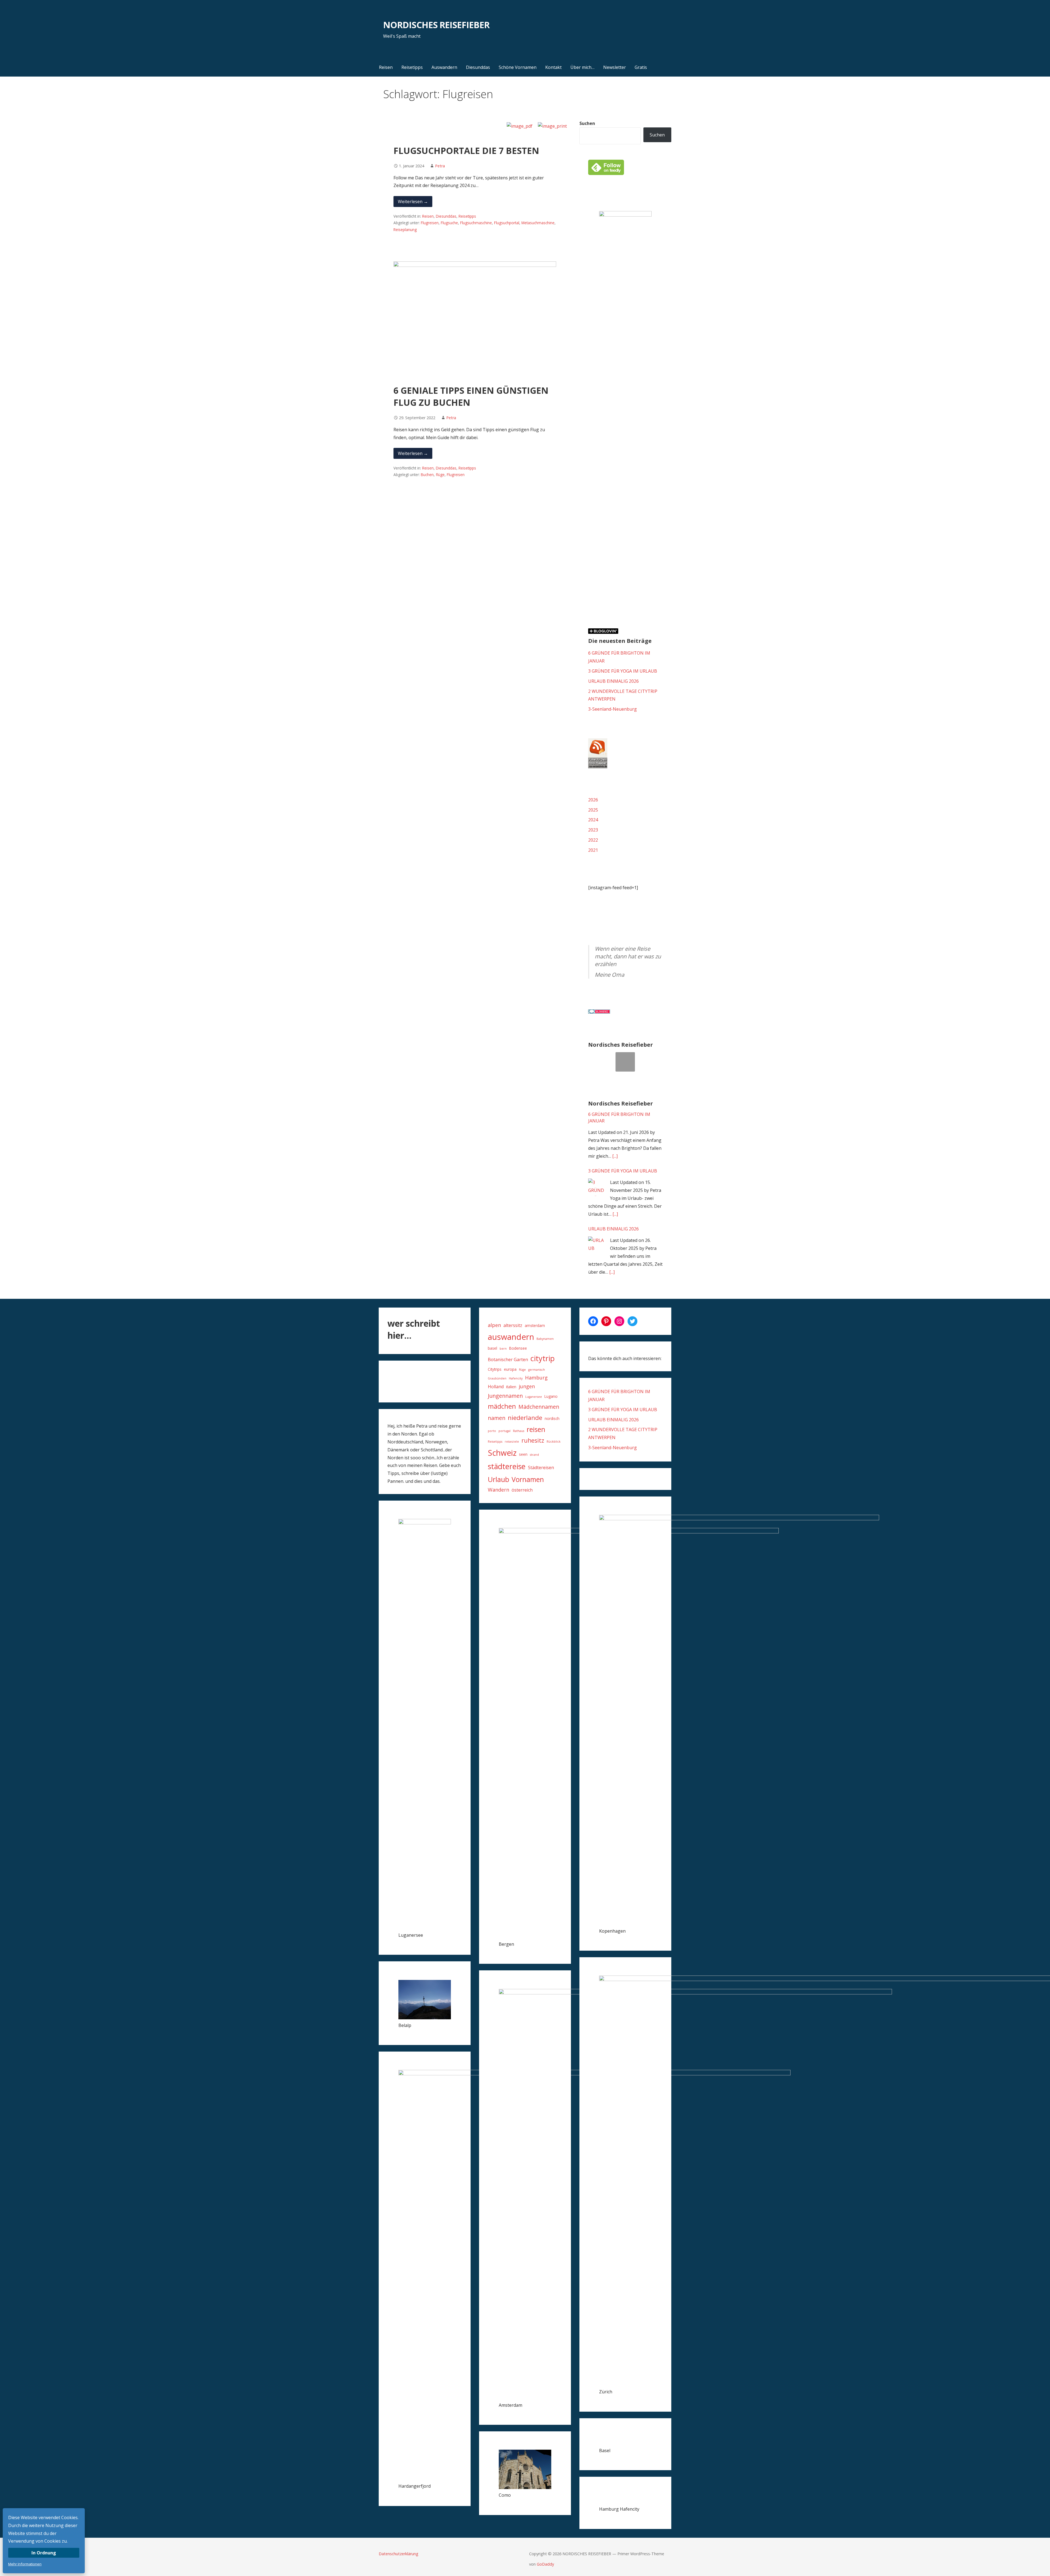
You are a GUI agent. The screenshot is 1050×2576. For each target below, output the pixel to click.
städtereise (507, 1466)
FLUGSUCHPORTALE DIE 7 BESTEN (466, 151)
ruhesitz (533, 1440)
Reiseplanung (405, 230)
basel (492, 1348)
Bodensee (518, 1348)
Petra (440, 166)
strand (534, 1455)
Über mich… (582, 67)
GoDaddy (545, 2564)
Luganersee (534, 1397)
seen (523, 1454)
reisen (536, 1429)
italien (511, 1387)
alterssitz (513, 1325)
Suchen (587, 123)
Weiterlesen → (413, 202)
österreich (522, 1490)
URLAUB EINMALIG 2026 (613, 681)
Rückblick (554, 1442)
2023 (593, 830)
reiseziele (512, 1442)
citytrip (543, 1358)
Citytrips (495, 1369)
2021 (593, 850)
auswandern (511, 1337)
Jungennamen (505, 1396)
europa (510, 1369)
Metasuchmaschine (538, 223)
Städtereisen (541, 1468)
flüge (440, 475)
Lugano (551, 1396)
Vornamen (528, 1479)
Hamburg (536, 1378)
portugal (504, 1431)
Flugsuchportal (507, 223)
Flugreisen (430, 223)
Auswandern (444, 67)
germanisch (537, 1370)
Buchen (427, 475)
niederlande (525, 1418)
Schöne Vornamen (518, 67)
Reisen (386, 67)
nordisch (552, 1418)
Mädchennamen (539, 1407)
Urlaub (498, 1479)
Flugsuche (449, 223)
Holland (496, 1387)
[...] (615, 1156)
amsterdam (535, 1325)
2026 (593, 800)
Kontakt (553, 67)
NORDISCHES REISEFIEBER (436, 25)
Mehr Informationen (25, 2564)
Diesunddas (478, 67)
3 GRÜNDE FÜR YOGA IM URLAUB (623, 671)
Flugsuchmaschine (476, 223)
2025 (593, 810)
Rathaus (519, 1431)
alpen (494, 1325)
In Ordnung (44, 2553)
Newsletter (615, 67)
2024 (593, 820)
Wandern (498, 1490)
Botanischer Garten (508, 1360)
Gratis (641, 67)
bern (503, 1349)
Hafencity (516, 1378)
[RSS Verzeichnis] (598, 767)
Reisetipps (412, 67)
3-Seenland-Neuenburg (612, 709)
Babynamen (545, 1339)
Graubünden (497, 1378)
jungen (527, 1386)
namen (497, 1418)
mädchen (502, 1406)
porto (492, 1431)
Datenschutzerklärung (399, 2554)
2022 (593, 840)
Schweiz (502, 1453)
